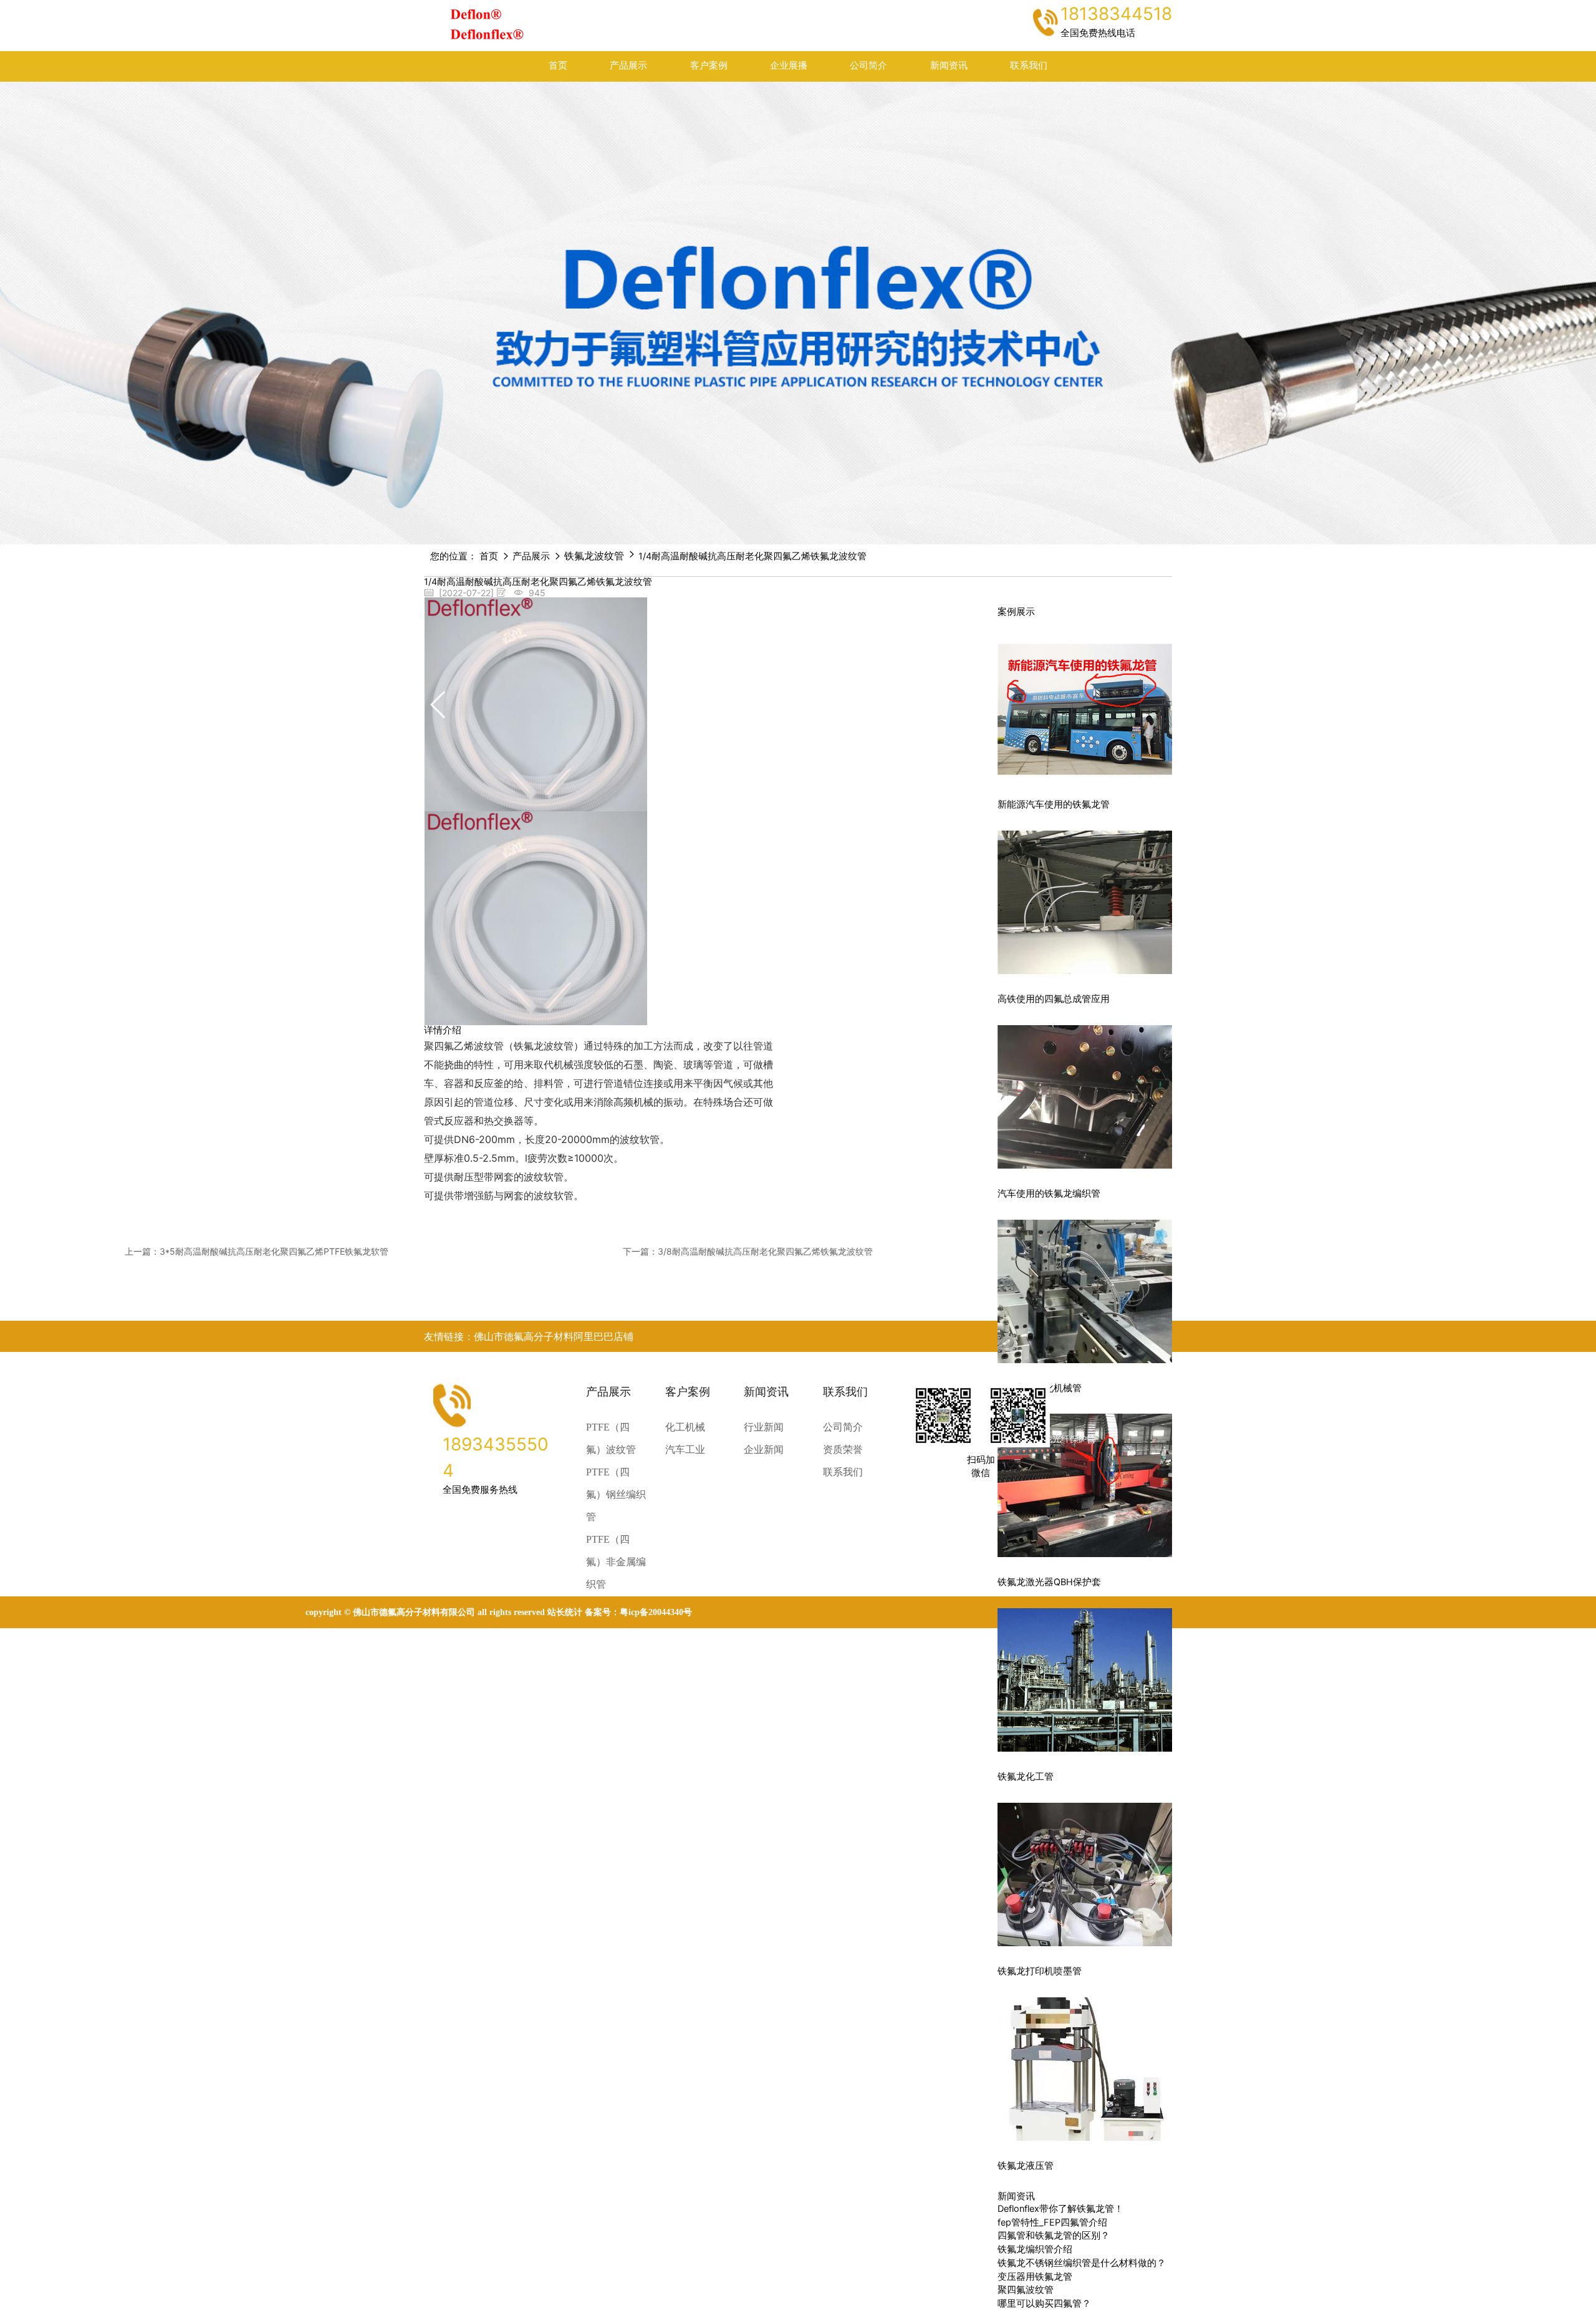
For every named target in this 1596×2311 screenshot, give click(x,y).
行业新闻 (764, 1427)
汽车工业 (685, 1450)
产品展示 (628, 65)
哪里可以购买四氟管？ (1044, 2304)
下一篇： (748, 1251)
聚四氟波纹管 (1026, 2290)
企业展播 (789, 65)
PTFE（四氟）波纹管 (611, 1438)
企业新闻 (764, 1450)
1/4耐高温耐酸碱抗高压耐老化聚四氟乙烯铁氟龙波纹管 (752, 556)
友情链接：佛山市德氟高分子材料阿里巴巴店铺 (529, 1337)
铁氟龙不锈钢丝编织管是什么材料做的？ (1082, 2263)
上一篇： (257, 1251)
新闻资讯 (949, 65)
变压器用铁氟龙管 (1035, 2277)
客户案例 (709, 65)
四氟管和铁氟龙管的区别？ (1054, 2236)
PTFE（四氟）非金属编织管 (616, 1562)
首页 (558, 65)
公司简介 (868, 65)
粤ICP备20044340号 (656, 1612)
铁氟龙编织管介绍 (1035, 2249)
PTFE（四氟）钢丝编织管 (616, 1494)
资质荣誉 (843, 1450)
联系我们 (1029, 65)
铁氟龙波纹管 (594, 556)
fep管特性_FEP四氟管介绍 (1052, 2222)
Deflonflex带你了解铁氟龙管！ (1060, 2209)
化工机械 (685, 1427)
